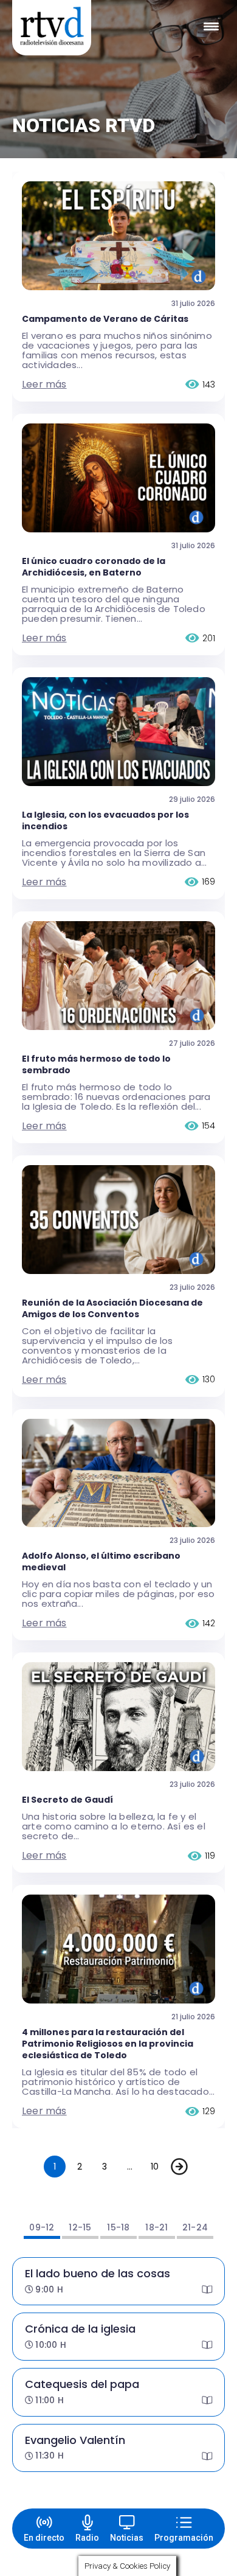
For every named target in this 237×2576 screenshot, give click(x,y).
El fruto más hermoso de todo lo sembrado (96, 1064)
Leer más (44, 384)
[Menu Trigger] (211, 26)
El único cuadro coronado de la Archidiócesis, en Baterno (94, 567)
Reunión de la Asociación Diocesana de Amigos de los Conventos (112, 1308)
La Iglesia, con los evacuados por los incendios (105, 820)
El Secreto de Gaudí (67, 1800)
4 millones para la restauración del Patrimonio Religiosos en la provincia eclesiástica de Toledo (108, 2044)
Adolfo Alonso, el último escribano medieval (101, 1561)
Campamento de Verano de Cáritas (105, 319)
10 (155, 2167)
